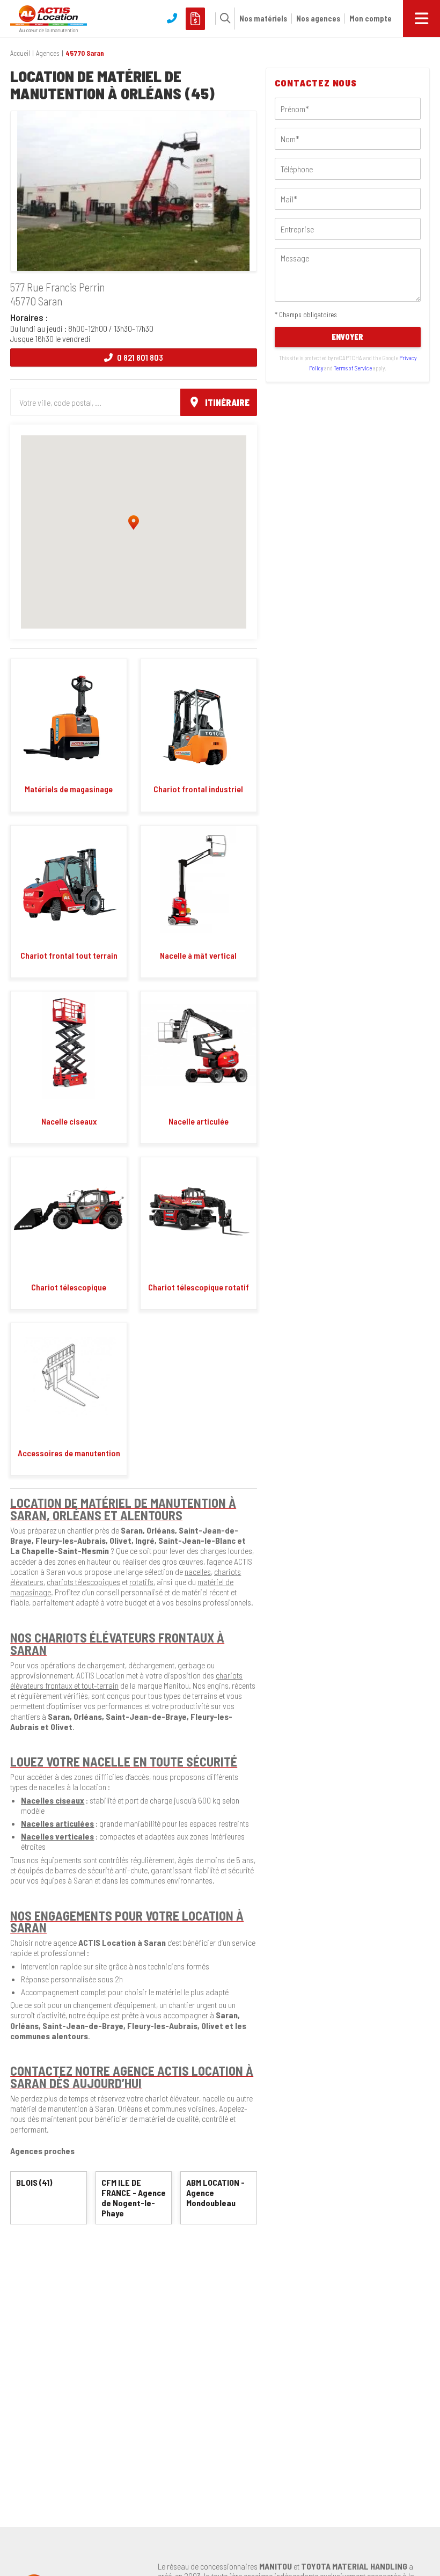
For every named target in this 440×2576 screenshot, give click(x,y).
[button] (223, 18)
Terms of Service (353, 368)
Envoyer (347, 337)
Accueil (20, 53)
